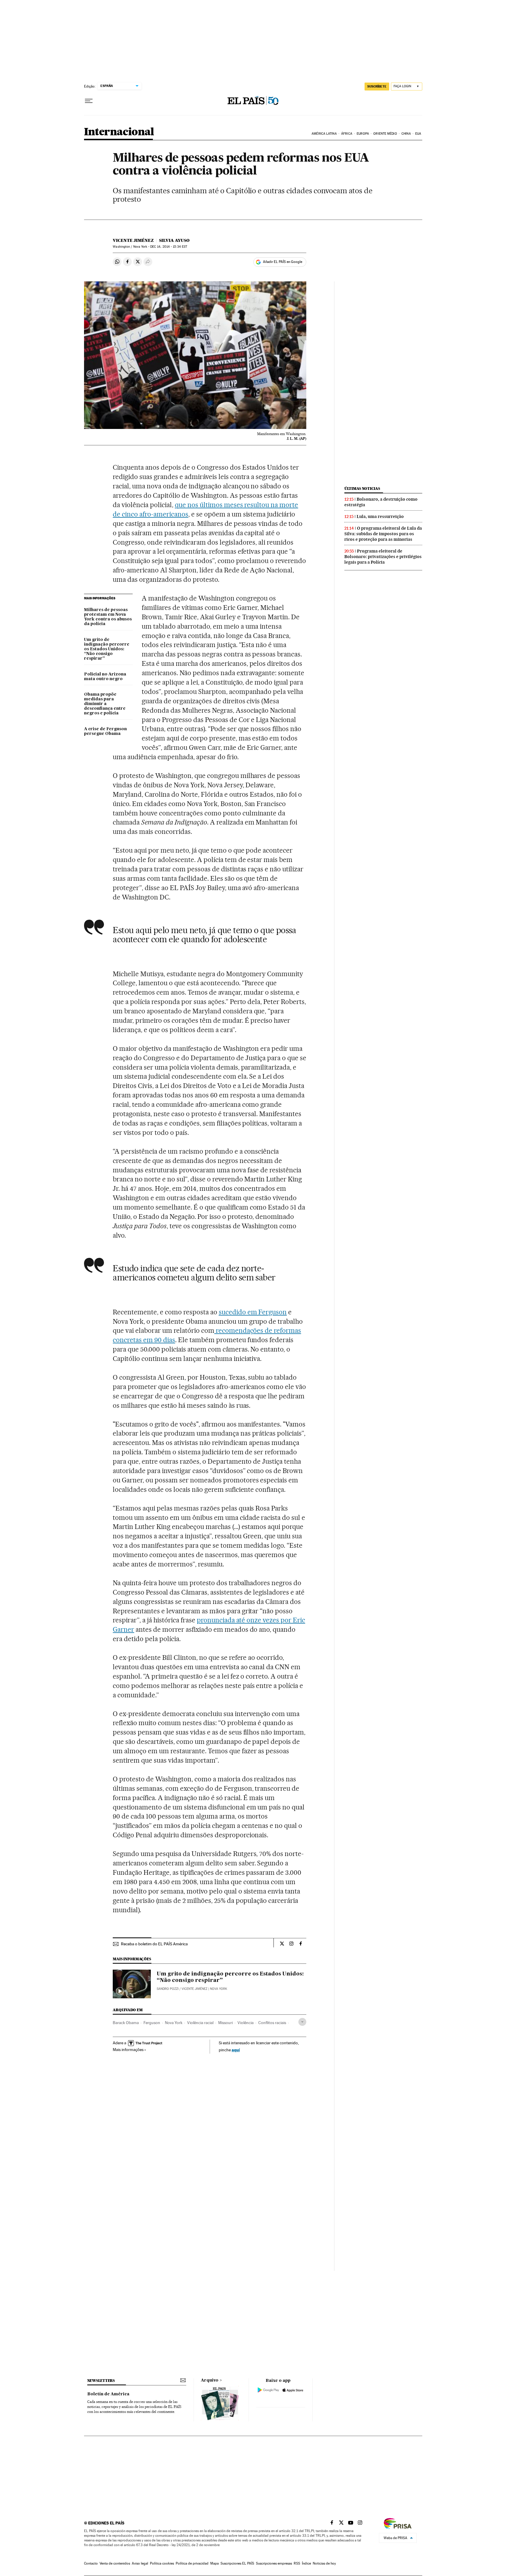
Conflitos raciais (272, 2023)
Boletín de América (108, 2394)
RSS (297, 2563)
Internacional (119, 132)
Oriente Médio (385, 134)
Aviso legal (140, 2563)
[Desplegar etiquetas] (302, 2022)
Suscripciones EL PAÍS (237, 2563)
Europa (363, 134)
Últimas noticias (362, 489)
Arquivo (210, 2380)
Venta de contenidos (115, 2563)
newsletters (101, 2381)
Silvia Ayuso (174, 240)
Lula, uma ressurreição (380, 516)
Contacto (91, 2563)
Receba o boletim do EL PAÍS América (154, 1944)
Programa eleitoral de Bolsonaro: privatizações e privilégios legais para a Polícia (383, 557)
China (406, 134)
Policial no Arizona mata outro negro (105, 677)
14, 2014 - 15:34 (169, 247)
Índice (306, 2563)
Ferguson (152, 2023)
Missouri (225, 2023)
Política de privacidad (192, 2563)
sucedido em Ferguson (253, 1312)
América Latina (324, 134)
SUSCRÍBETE (377, 86)
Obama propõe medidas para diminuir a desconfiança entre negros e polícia (105, 704)
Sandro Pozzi (168, 1989)
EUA (418, 134)
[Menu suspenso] (89, 101)
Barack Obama (126, 2023)
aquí (236, 2050)
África (347, 134)
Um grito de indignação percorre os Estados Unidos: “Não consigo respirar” (107, 649)
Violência (246, 2023)
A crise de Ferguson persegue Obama (105, 731)
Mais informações (128, 2050)
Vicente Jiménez (133, 240)
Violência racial (200, 2023)
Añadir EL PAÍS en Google (283, 262)
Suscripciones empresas (274, 2563)
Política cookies (162, 2563)
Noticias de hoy (324, 2563)
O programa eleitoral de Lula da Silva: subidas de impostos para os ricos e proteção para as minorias (383, 534)
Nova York (174, 2023)
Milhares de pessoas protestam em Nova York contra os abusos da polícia (108, 617)
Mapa (214, 2563)
